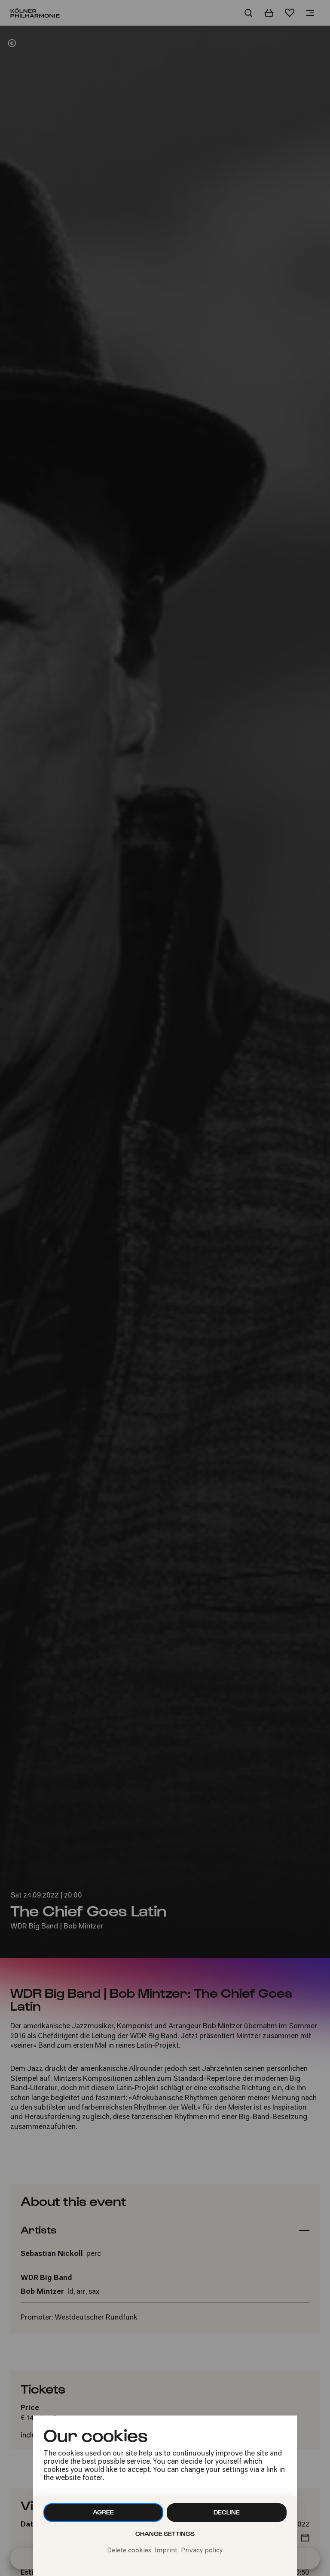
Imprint (166, 2551)
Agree (103, 2512)
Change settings (165, 2534)
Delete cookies (129, 2551)
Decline (227, 2512)
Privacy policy (202, 2551)
